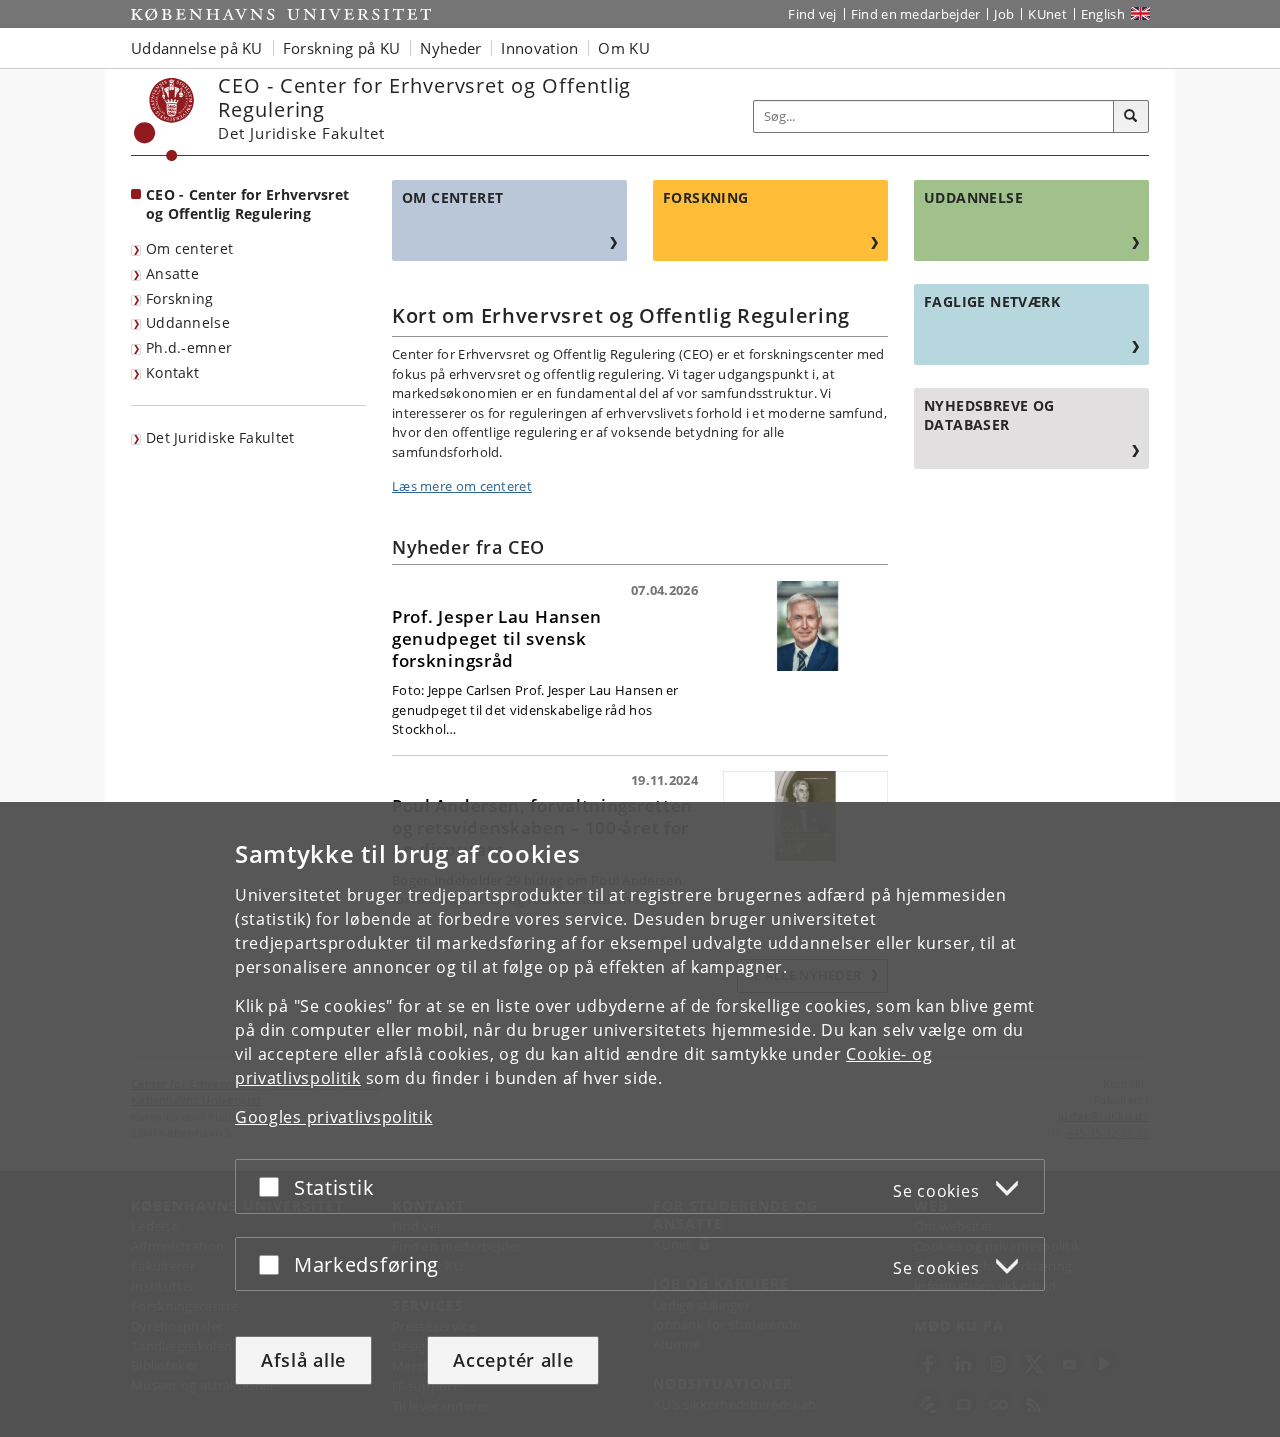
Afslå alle (303, 1360)
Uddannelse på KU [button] (197, 48)
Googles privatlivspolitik (334, 1117)
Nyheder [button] (450, 48)
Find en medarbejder (916, 14)
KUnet (1047, 14)
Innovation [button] (539, 48)
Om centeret (189, 248)
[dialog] (640, 1119)
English (1103, 14)
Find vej (812, 14)
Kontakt (172, 372)
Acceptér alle (513, 1360)
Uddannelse (188, 322)
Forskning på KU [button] (342, 48)
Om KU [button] (624, 48)
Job (1004, 14)
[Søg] (1131, 117)
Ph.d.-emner (189, 347)
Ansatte (172, 273)
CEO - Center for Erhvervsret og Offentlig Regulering (247, 204)
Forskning (180, 298)
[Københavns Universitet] (164, 119)
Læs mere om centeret (462, 486)
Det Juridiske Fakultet (220, 437)
